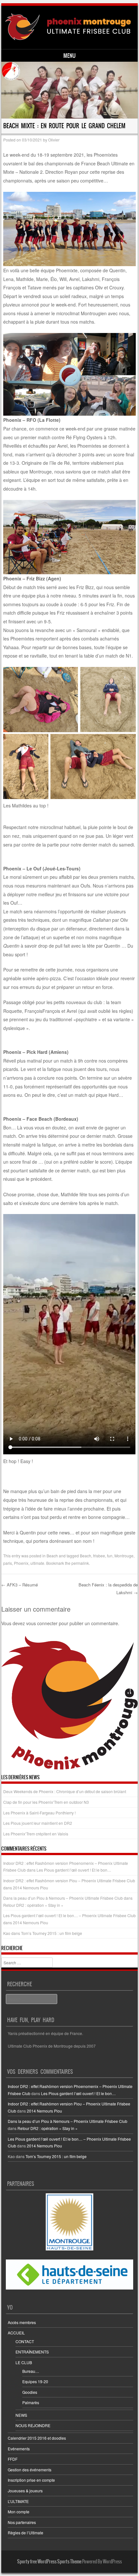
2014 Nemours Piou (31, 1888)
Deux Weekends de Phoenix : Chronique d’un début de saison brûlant (65, 1791)
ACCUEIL (16, 2333)
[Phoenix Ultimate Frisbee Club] (68, 27)
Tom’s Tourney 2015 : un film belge (52, 1933)
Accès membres (22, 2322)
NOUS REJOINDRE (33, 2425)
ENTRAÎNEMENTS (32, 2352)
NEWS (21, 2415)
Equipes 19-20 (35, 2381)
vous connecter (42, 1623)
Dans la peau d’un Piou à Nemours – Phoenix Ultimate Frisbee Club (63, 1898)
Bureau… (31, 2371)
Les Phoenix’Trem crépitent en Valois (36, 1834)
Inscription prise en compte (31, 2480)
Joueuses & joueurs (25, 2491)
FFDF (13, 2459)
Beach (52, 1556)
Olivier (54, 140)
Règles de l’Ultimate (26, 2533)
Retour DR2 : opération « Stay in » (33, 1905)
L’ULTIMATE (18, 2501)
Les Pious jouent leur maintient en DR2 (38, 1823)
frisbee (99, 1556)
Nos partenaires (22, 2522)
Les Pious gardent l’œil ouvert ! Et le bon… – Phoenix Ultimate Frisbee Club (69, 1915)
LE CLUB (24, 2362)
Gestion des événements (30, 2470)
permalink (80, 1563)
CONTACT (25, 2341)
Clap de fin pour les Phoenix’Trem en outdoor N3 (46, 1802)
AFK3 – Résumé (20, 1585)
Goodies (30, 2392)
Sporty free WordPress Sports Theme (49, 2561)
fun (110, 1556)
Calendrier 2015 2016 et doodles (37, 2438)
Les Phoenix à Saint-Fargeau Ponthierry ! (39, 1813)
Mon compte (19, 2512)
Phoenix (21, 1563)
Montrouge (124, 1556)
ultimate (37, 1563)
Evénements (19, 2449)
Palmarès (31, 2402)
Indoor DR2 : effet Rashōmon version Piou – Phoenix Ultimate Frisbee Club (69, 1880)
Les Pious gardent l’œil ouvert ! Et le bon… (74, 1870)
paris (8, 1563)
